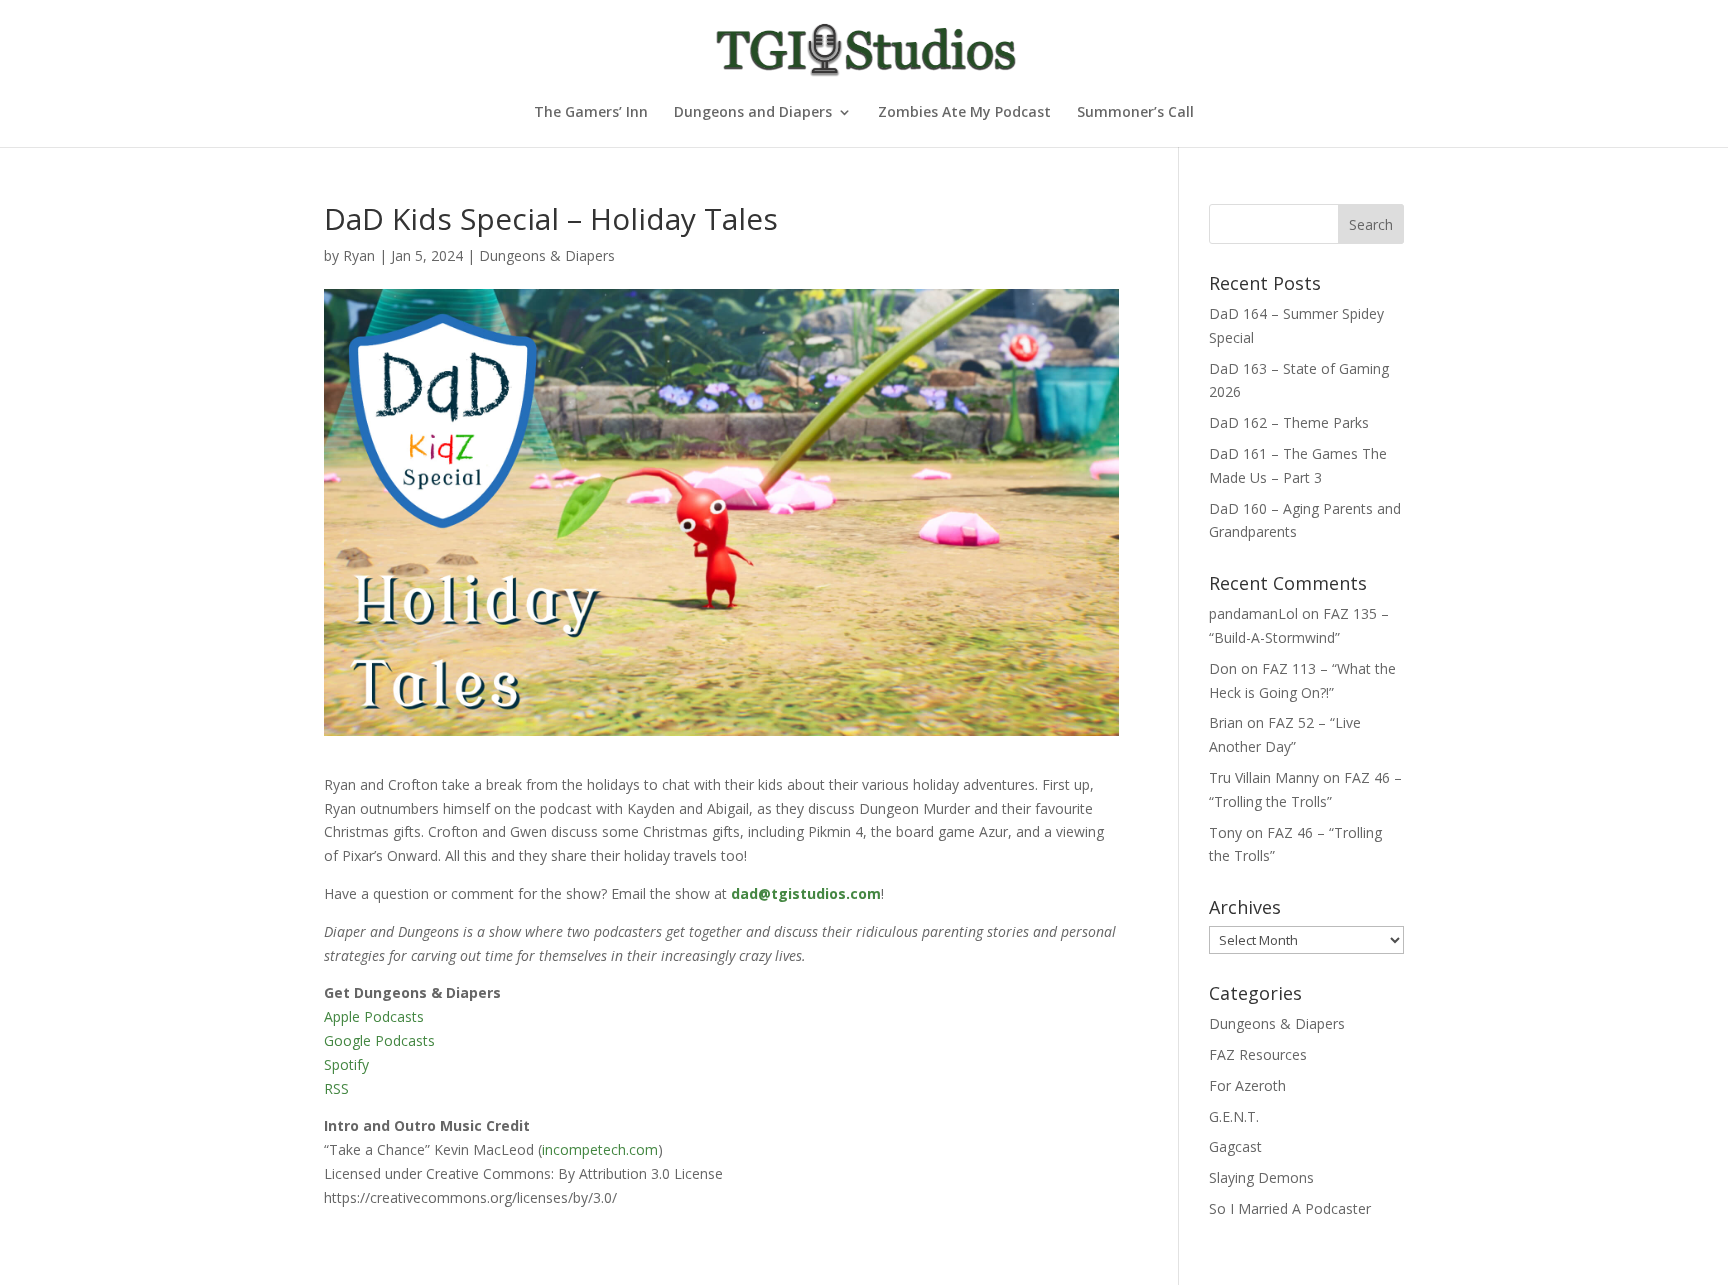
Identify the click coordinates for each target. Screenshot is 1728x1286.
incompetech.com (600, 1149)
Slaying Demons (1261, 1177)
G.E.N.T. (1234, 1116)
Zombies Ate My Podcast (964, 113)
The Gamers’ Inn (591, 113)
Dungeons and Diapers (753, 113)
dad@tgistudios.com (806, 893)
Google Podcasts (379, 1040)
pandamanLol (1253, 613)
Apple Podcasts (374, 1016)
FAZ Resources (1258, 1054)
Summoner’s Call (1135, 113)
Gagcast (1235, 1146)
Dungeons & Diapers (547, 255)
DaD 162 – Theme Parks (1289, 422)
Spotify (346, 1064)
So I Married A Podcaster (1290, 1208)
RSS (336, 1088)
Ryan (359, 255)
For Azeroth (1247, 1085)
